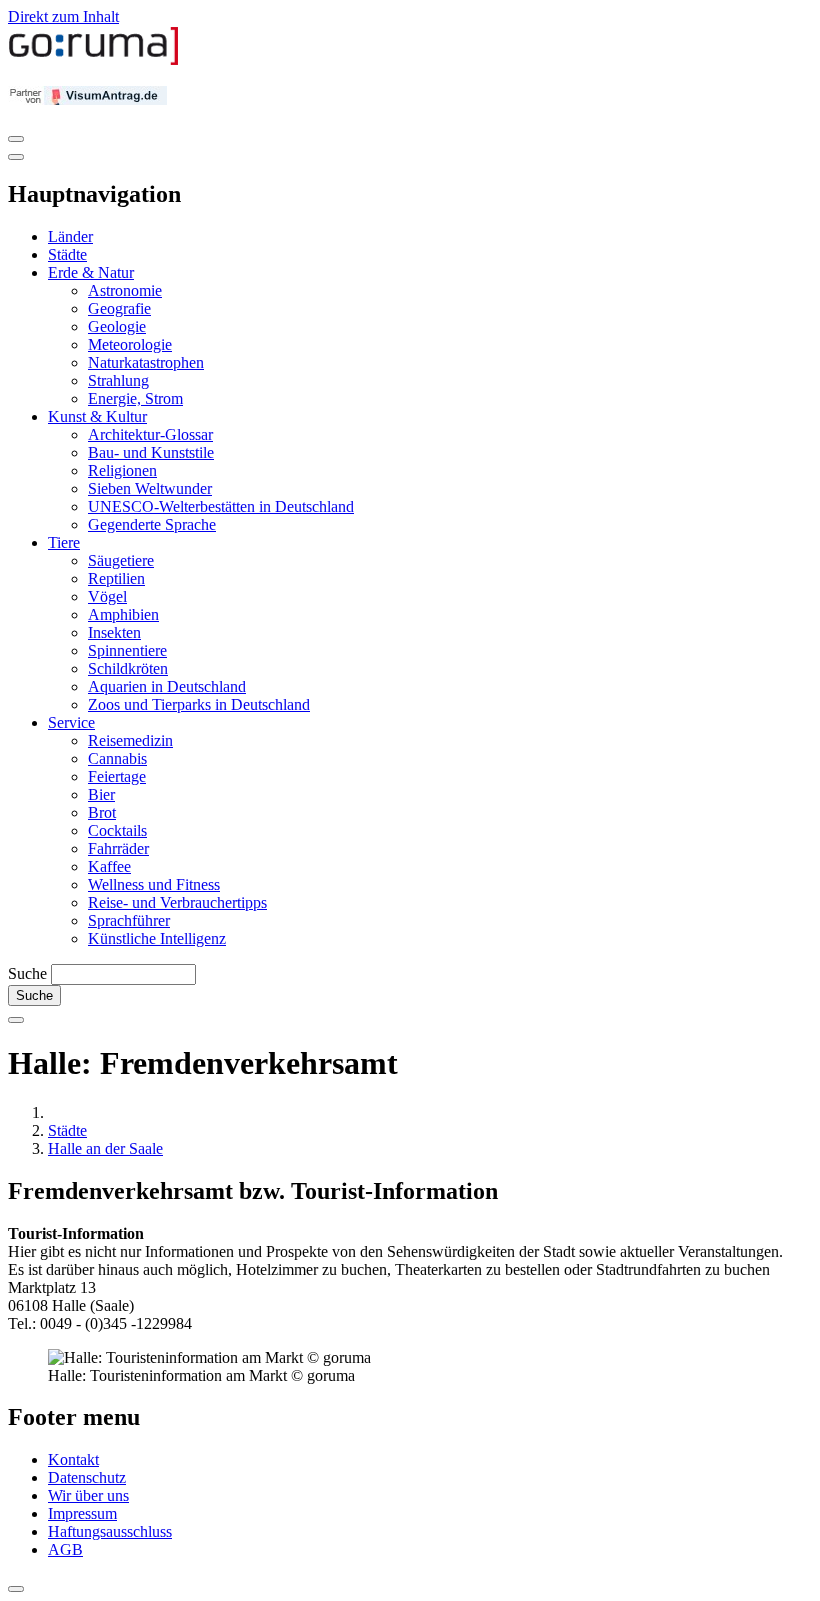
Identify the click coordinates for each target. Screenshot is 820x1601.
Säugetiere (121, 560)
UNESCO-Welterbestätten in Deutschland (221, 506)
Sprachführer (129, 920)
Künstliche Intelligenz (157, 938)
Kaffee (109, 866)
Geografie (119, 308)
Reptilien (116, 578)
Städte (67, 254)
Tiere (64, 542)
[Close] (16, 157)
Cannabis (117, 758)
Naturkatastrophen (146, 362)
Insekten (114, 632)
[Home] (94, 60)
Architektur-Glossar (150, 434)
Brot (102, 812)
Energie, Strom (135, 398)
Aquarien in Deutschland (167, 686)
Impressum (82, 1513)
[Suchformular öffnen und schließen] (16, 1020)
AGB (65, 1549)
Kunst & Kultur (97, 416)
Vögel (107, 596)
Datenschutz (87, 1477)
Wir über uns (88, 1495)
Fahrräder (118, 848)
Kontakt (73, 1459)
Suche (27, 973)
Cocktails (117, 830)
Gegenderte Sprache (152, 524)
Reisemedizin (130, 740)
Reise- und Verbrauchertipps (177, 902)
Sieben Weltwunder (150, 488)
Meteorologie (130, 344)
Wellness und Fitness (154, 884)
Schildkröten (128, 668)
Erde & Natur (91, 272)
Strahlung (118, 380)
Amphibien (123, 614)
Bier (101, 794)
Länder (70, 236)
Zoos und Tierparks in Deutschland (199, 704)
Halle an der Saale (105, 1148)
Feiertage (117, 776)
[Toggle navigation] (16, 139)
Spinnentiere (127, 650)
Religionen (122, 470)
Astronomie (125, 290)
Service (71, 722)
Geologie (117, 326)
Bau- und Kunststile (151, 452)
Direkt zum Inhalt (63, 16)
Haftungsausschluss (110, 1531)
